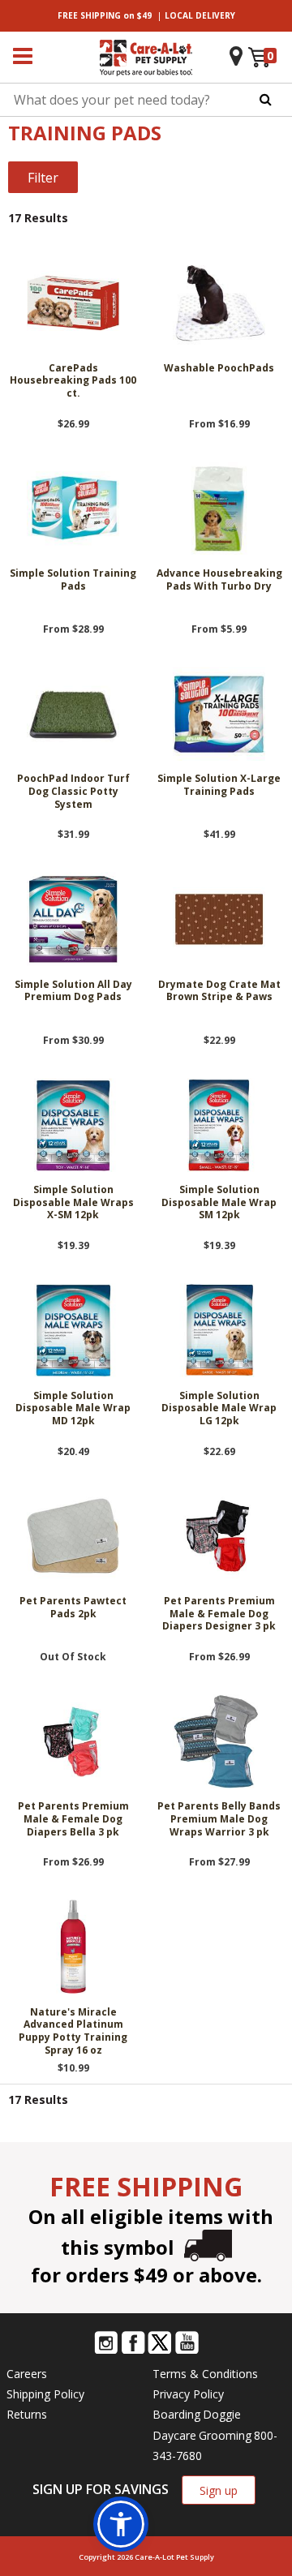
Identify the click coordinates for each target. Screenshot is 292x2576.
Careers (27, 2374)
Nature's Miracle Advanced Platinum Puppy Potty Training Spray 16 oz (73, 2031)
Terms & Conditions (205, 2374)
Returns (27, 2414)
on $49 (105, 15)
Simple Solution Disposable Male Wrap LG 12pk (219, 1408)
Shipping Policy (45, 2394)
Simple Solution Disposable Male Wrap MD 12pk (73, 1408)
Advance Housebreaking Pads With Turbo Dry (219, 580)
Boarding (176, 2414)
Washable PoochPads (219, 368)
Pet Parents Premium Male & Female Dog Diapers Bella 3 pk (73, 1819)
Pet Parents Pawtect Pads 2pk (73, 1608)
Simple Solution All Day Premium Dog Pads (73, 991)
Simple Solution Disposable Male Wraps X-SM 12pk (73, 1202)
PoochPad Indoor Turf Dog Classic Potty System (73, 791)
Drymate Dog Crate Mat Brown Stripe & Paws (219, 991)
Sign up (219, 2490)
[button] (121, 2524)
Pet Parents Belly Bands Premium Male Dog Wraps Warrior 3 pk (219, 1819)
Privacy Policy (188, 2394)
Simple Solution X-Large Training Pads (219, 785)
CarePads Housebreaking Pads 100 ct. (73, 381)
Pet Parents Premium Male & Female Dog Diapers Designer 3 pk (219, 1614)
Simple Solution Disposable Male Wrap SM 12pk (219, 1202)
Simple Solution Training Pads (73, 580)
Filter (43, 178)
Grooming (225, 2435)
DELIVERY (200, 15)
